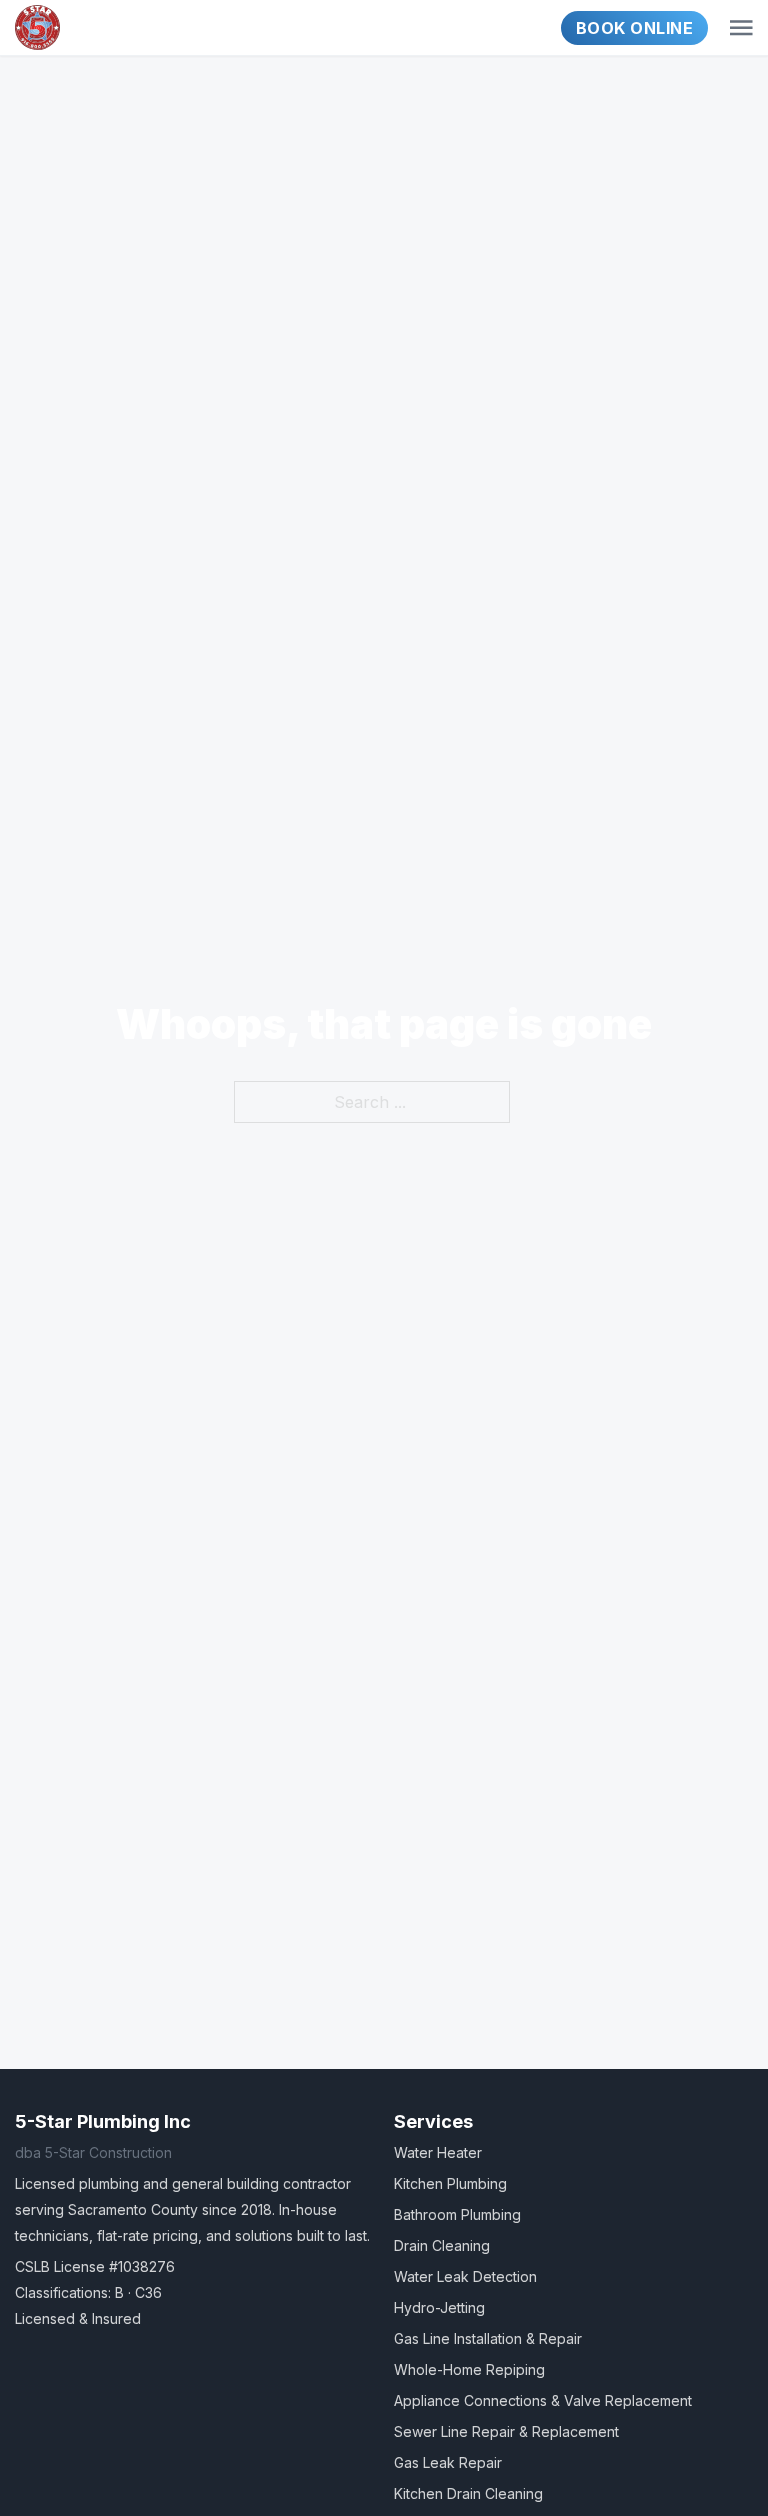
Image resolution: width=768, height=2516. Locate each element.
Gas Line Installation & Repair (488, 2338)
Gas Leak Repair (448, 2462)
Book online (635, 28)
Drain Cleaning (442, 2245)
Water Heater (438, 2152)
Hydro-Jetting (439, 2307)
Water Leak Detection (465, 2276)
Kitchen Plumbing (450, 2183)
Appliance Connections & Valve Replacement (543, 2400)
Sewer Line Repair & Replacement (506, 2431)
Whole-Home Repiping (469, 2369)
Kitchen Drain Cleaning (468, 2493)
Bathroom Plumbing (457, 2214)
